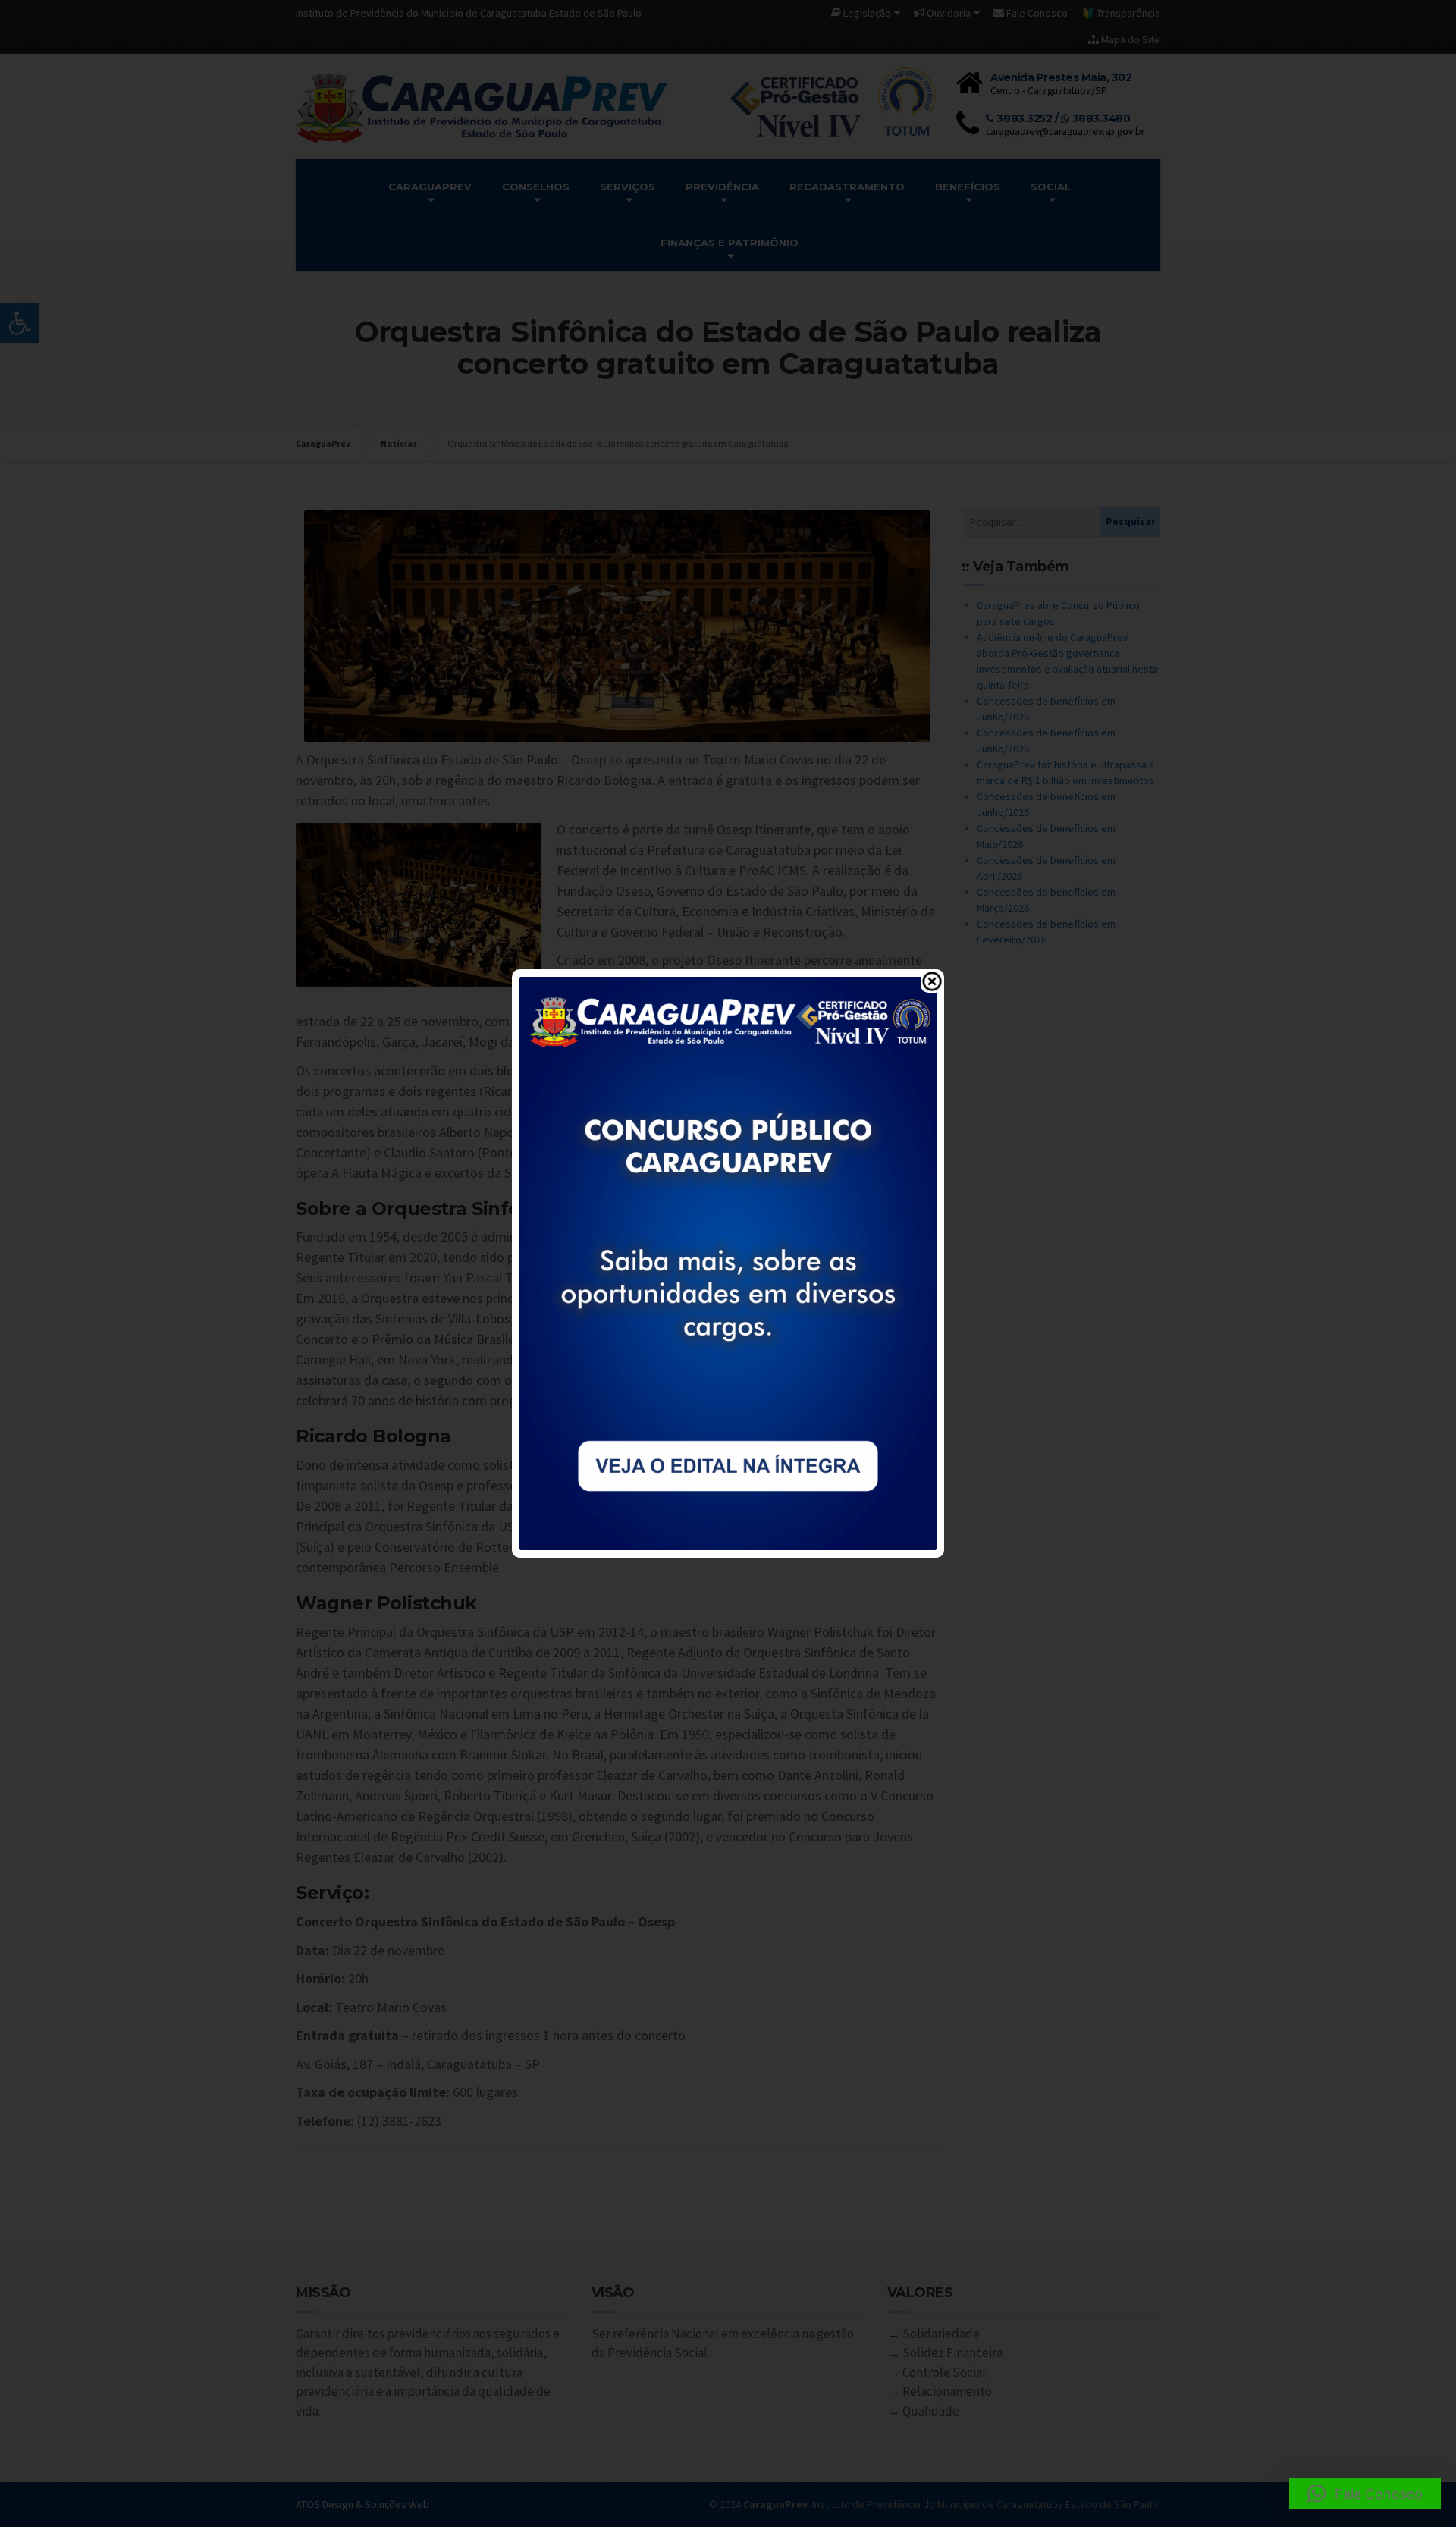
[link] (728, 1262)
